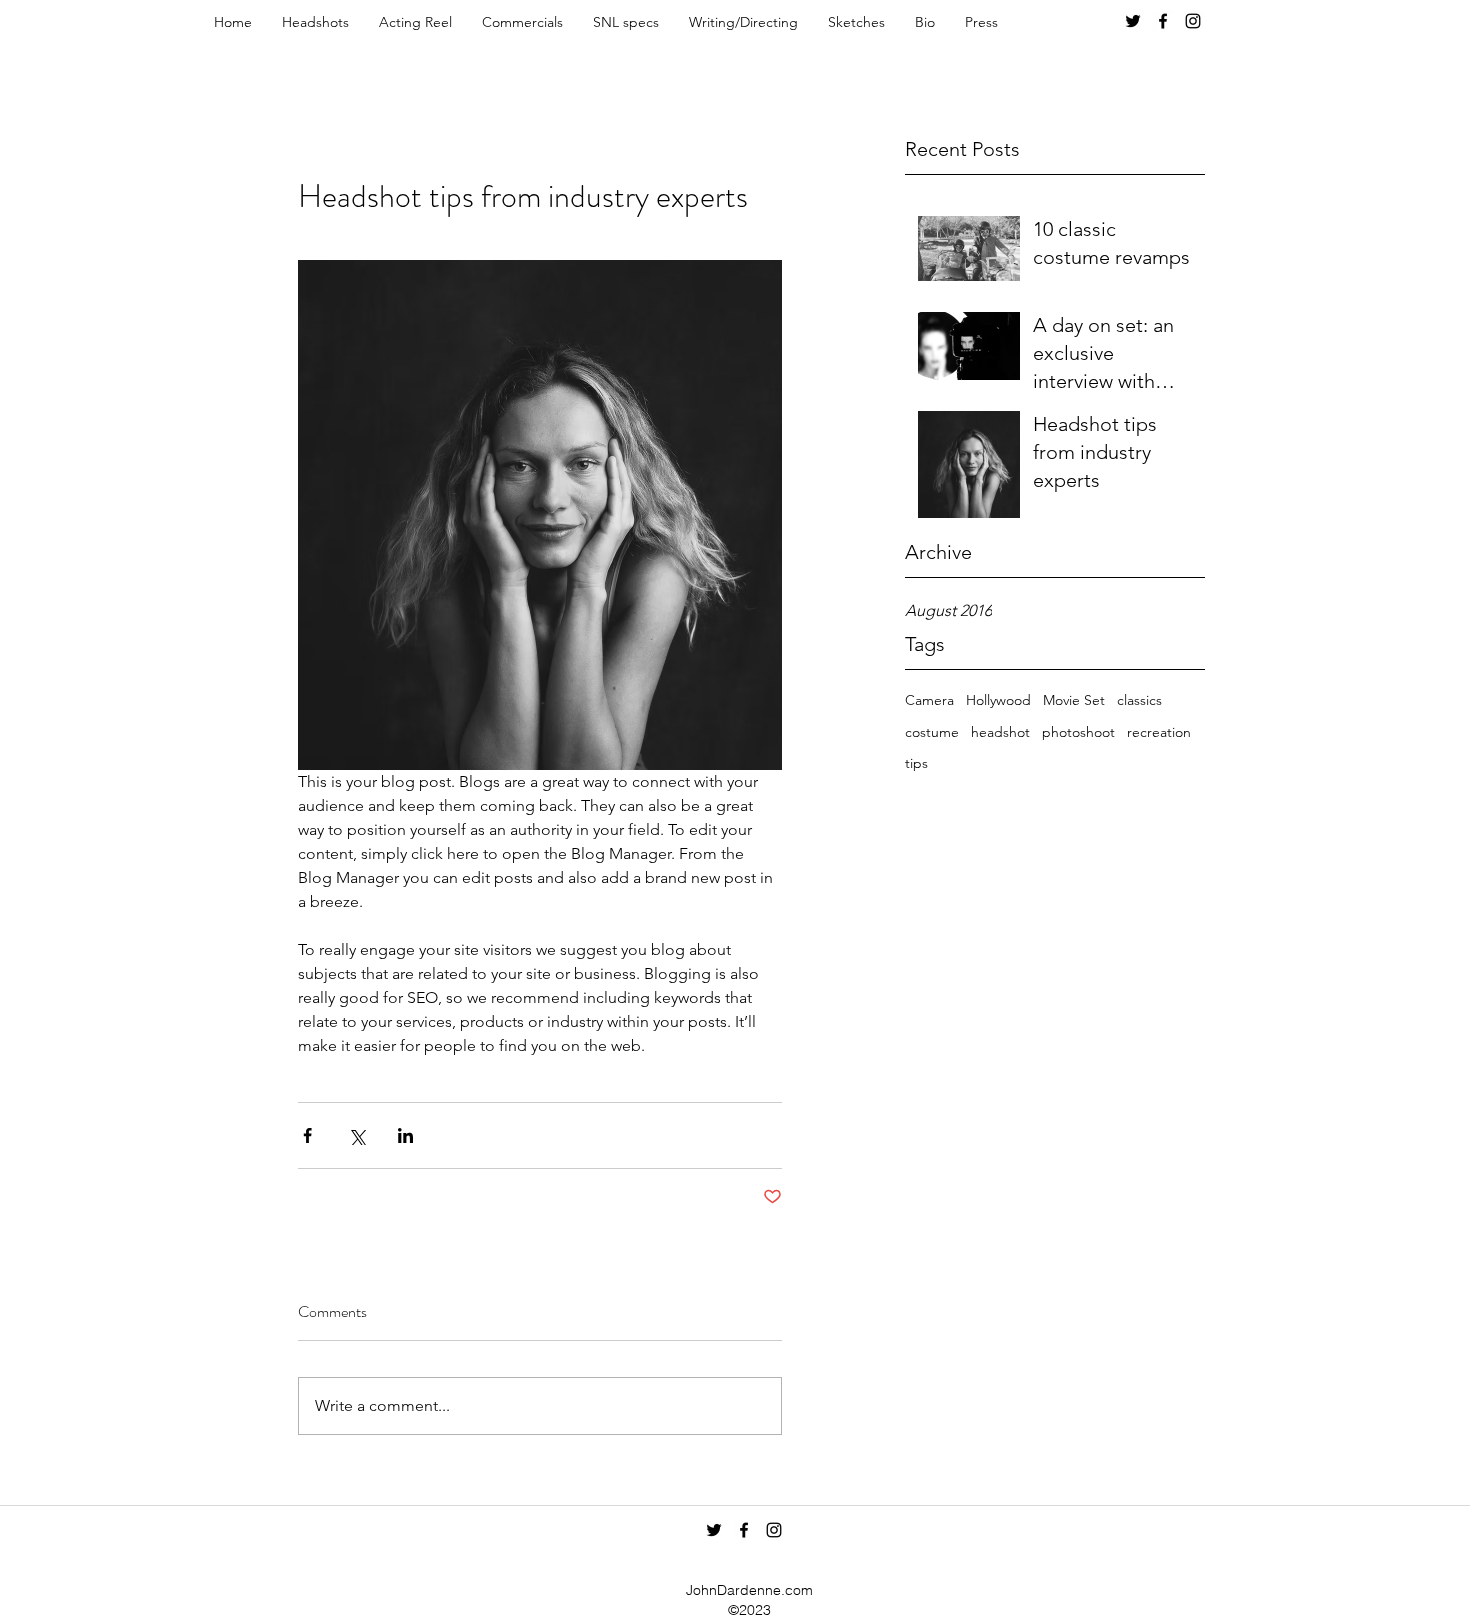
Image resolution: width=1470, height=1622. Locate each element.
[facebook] (1163, 21)
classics (1139, 700)
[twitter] (1133, 21)
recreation (1159, 732)
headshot (1000, 732)
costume (932, 732)
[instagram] (1193, 21)
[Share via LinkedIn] (405, 1135)
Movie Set (1074, 700)
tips (916, 763)
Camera (929, 700)
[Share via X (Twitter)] (356, 1135)
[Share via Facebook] (307, 1135)
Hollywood (998, 700)
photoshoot (1078, 732)
